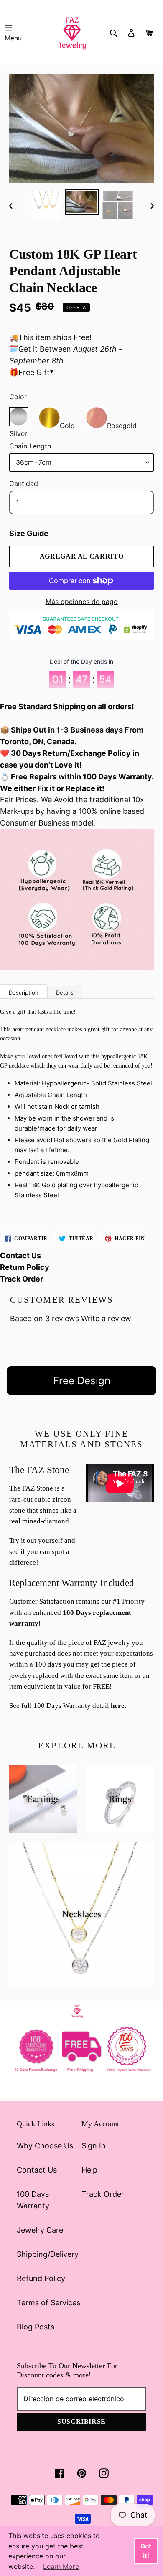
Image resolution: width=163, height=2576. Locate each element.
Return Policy (25, 1267)
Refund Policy (41, 2278)
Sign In (94, 2146)
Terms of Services (48, 2303)
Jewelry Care (40, 2230)
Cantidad (24, 483)
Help (89, 2170)
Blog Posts (36, 2327)
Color (18, 397)
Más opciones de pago (82, 602)
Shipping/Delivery (48, 2254)
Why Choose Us (45, 2146)
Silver (19, 417)
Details (65, 992)
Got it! (146, 2551)
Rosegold (122, 424)
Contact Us (20, 1255)
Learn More (61, 2566)
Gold (67, 424)
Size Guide (29, 533)
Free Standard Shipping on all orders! (67, 706)
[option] (46, 206)
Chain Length (30, 446)
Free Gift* (36, 372)
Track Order (22, 1279)
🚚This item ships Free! (50, 337)
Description (24, 992)
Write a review (106, 1318)
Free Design (82, 1381)
